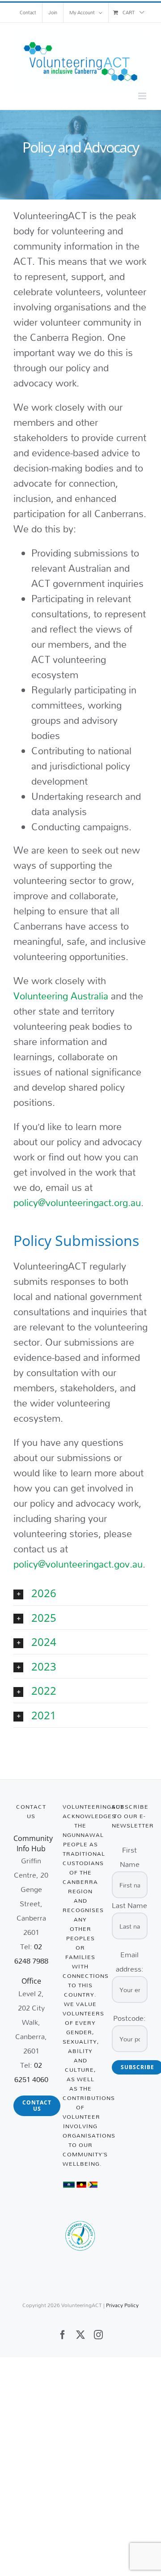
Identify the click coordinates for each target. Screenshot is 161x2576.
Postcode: (129, 2018)
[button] (80, 1593)
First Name (130, 1857)
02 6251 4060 (31, 2072)
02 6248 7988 (31, 1953)
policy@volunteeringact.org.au (77, 1203)
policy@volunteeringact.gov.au (78, 1564)
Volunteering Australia (61, 996)
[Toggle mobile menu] (143, 96)
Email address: (130, 1962)
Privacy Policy (122, 2305)
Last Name (129, 1905)
